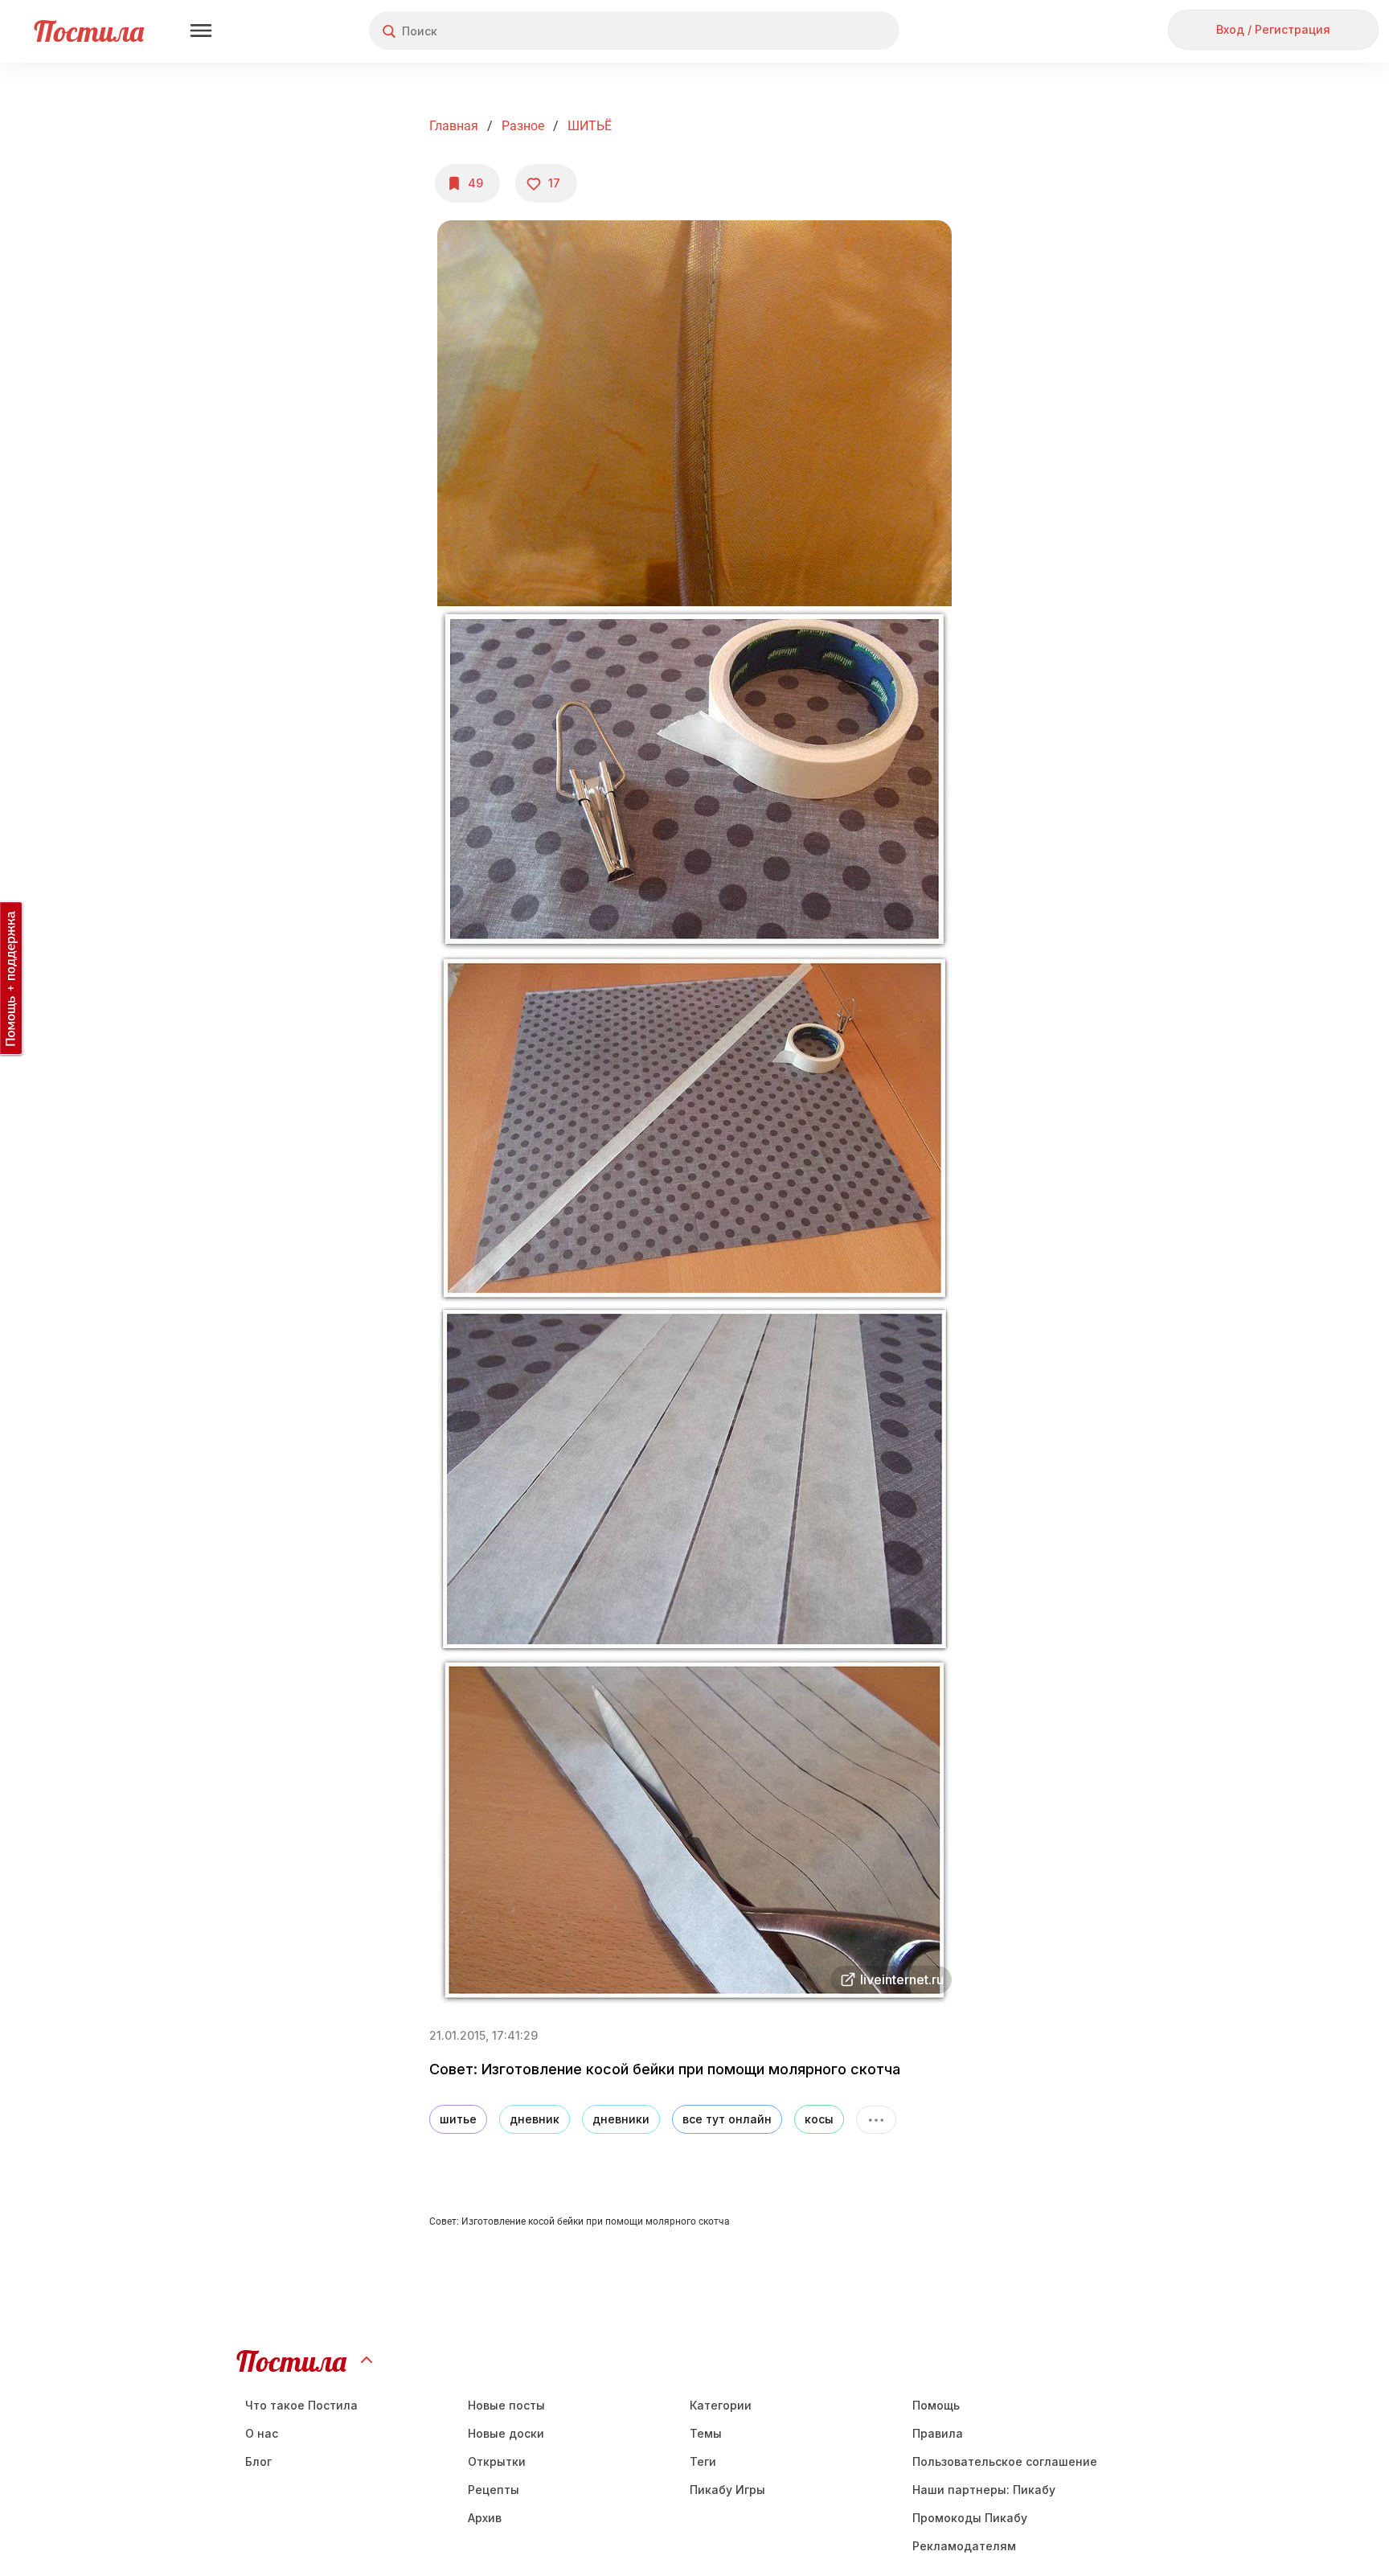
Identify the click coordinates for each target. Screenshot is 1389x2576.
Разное (523, 126)
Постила (89, 31)
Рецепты (494, 2490)
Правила (938, 2433)
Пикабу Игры (727, 2490)
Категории (721, 2405)
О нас (262, 2433)
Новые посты (506, 2405)
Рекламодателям (964, 2546)
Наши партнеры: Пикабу (984, 2490)
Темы (706, 2433)
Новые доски (506, 2433)
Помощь (936, 2405)
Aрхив (485, 2518)
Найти (827, 31)
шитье (458, 2119)
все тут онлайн (727, 2119)
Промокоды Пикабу (970, 2518)
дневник (535, 2119)
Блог (258, 2461)
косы (819, 2119)
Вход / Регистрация (1273, 29)
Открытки (497, 2461)
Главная (454, 126)
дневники (621, 2119)
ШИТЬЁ (590, 126)
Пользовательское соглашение (1005, 2461)
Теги (703, 2461)
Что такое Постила (301, 2405)
